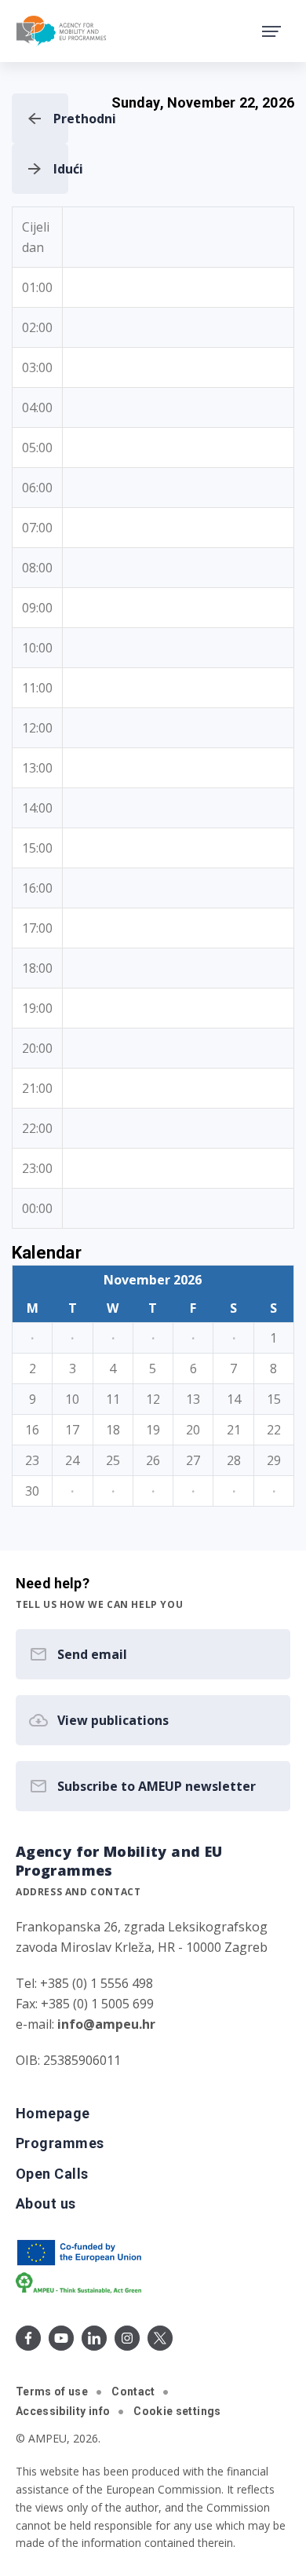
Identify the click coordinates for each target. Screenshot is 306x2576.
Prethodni (61, 119)
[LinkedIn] (94, 2338)
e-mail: (86, 2024)
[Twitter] (160, 2338)
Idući (61, 169)
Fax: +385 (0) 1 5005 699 (85, 2004)
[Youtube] (61, 2338)
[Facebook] (28, 2338)
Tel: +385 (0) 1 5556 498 (84, 1983)
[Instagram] (127, 2338)
